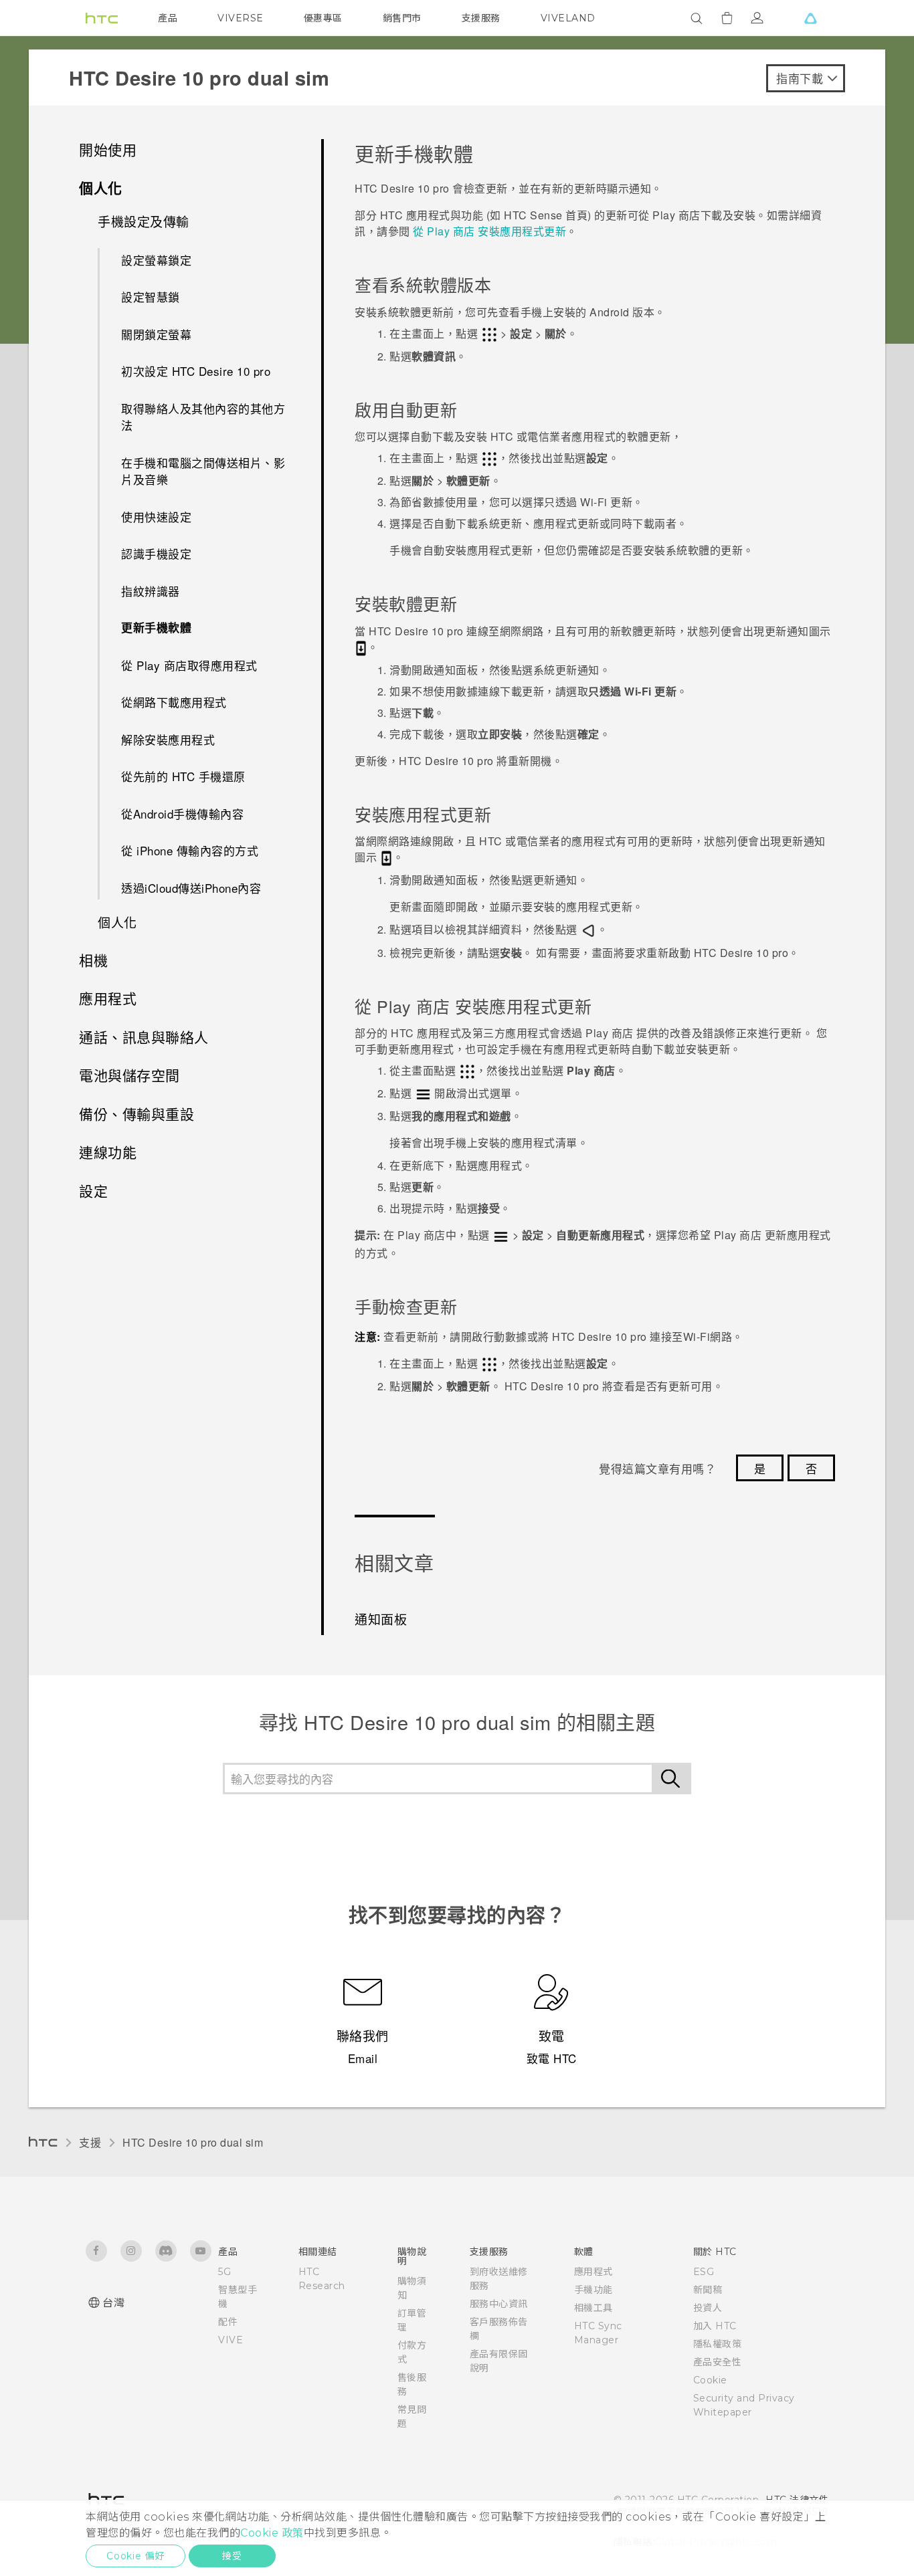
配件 (228, 2322)
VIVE (231, 2340)
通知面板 (381, 1619)
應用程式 (593, 2272)
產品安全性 (718, 2362)
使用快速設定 (156, 517)
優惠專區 (323, 18)
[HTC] (102, 18)
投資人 (708, 2308)
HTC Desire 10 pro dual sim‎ (193, 2142)
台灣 (113, 2303)
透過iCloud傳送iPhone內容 (191, 888)
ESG (704, 2272)
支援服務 (481, 18)
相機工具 (593, 2308)
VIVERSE (241, 18)
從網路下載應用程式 (174, 702)
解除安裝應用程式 (168, 739)
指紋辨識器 (151, 591)
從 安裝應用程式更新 (489, 231)
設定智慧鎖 (151, 297)
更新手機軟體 (156, 627)
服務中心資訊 (499, 2304)
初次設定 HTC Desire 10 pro (196, 371)
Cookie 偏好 (135, 2556)
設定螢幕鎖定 (156, 260)
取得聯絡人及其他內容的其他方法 (203, 417)
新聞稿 (708, 2290)
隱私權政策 (718, 2344)
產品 (168, 18)
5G (224, 2272)
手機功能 (593, 2290)
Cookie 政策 (272, 2533)
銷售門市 (402, 18)
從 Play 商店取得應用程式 (189, 665)
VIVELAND (568, 18)
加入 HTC (715, 2326)
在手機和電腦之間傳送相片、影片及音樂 (203, 471)
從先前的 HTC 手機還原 (183, 776)
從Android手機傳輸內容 (182, 814)
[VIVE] (810, 18)
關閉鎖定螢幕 (156, 334)
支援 (90, 2142)
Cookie (710, 2380)
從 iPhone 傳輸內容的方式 (190, 850)
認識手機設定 (156, 553)
